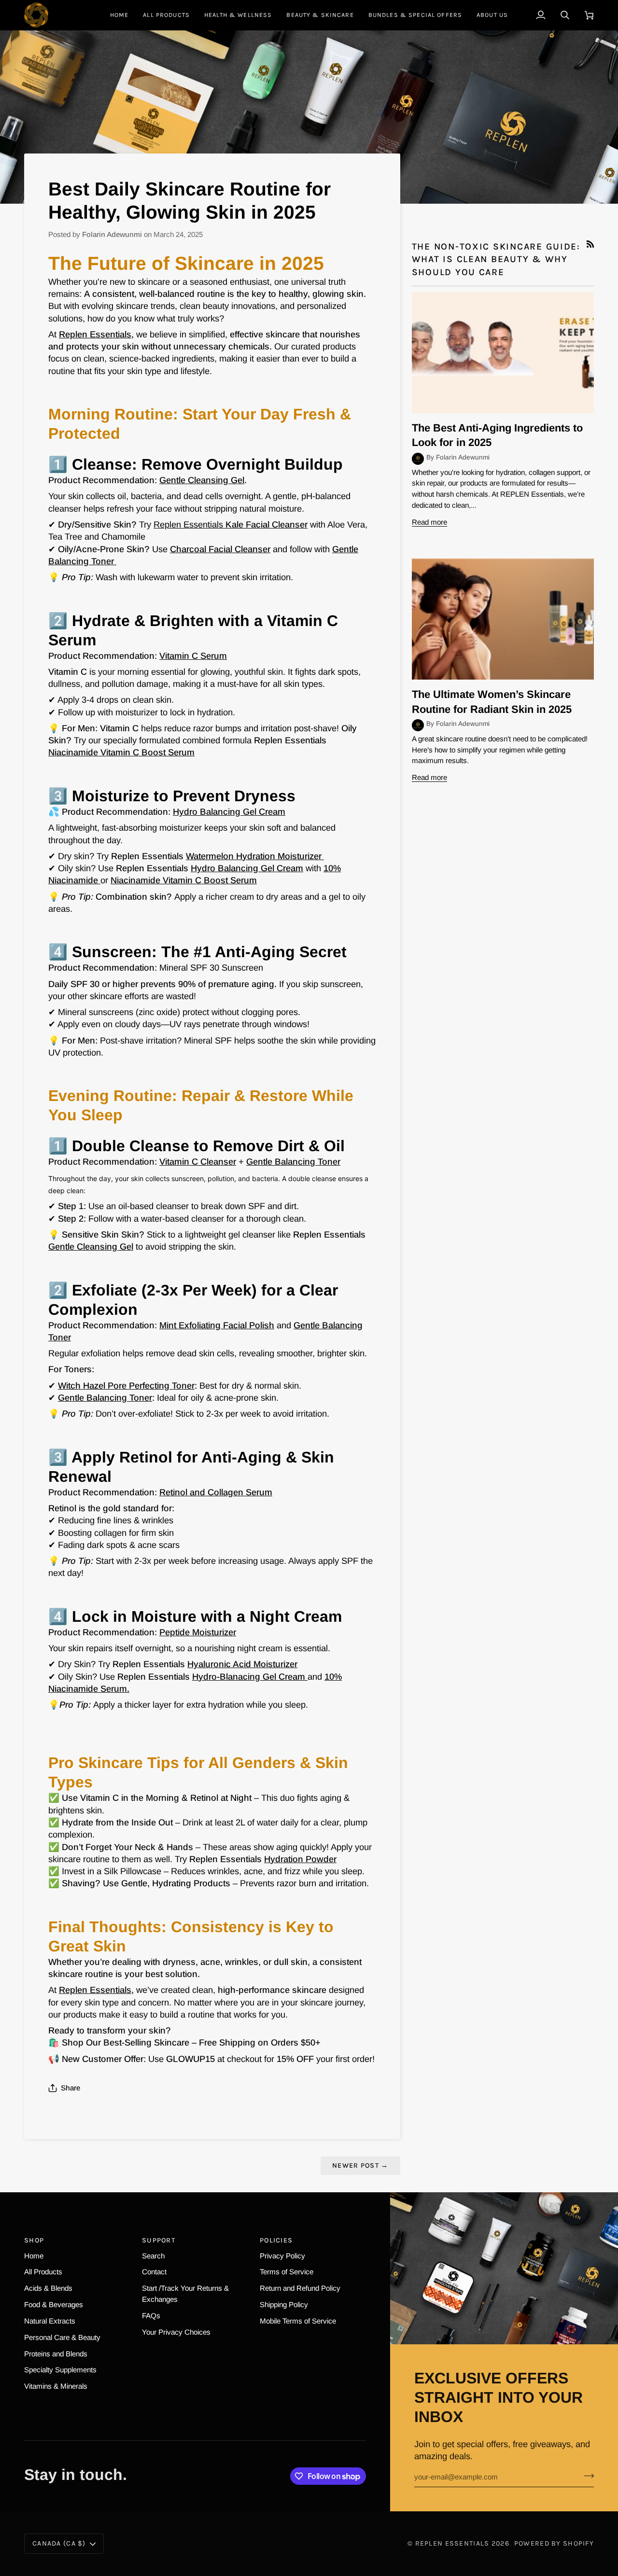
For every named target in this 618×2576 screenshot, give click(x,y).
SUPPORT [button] (159, 2240)
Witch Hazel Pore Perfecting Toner (126, 1385)
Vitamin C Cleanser (198, 1162)
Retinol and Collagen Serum (216, 1492)
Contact (154, 2272)
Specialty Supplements (60, 2370)
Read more (429, 522)
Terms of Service (287, 2272)
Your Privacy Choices (176, 2332)
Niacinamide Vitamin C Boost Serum (121, 752)
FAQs (151, 2316)
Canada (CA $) (59, 2543)
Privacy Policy (282, 2256)
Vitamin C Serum (193, 656)
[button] (238, 15)
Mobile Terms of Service (298, 2321)
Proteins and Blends (56, 2354)
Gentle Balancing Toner (105, 1398)
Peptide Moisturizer (198, 1632)
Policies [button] (276, 2240)
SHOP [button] (34, 2240)
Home (34, 2256)
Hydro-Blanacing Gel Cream (249, 1677)
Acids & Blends (48, 2288)
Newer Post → (360, 2165)
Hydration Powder (300, 1859)
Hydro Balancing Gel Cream (229, 812)
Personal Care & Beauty (62, 2337)
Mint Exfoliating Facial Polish (217, 1325)
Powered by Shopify (554, 2543)
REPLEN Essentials (452, 2543)
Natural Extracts (50, 2321)
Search (153, 2256)
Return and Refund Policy (300, 2288)
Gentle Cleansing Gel (202, 480)
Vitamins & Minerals (56, 2386)
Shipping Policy (284, 2304)
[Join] (586, 2476)
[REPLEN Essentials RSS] (590, 244)
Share (70, 2088)
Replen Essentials (95, 334)
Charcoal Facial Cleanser (220, 549)
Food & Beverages (54, 2304)
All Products (43, 2272)
